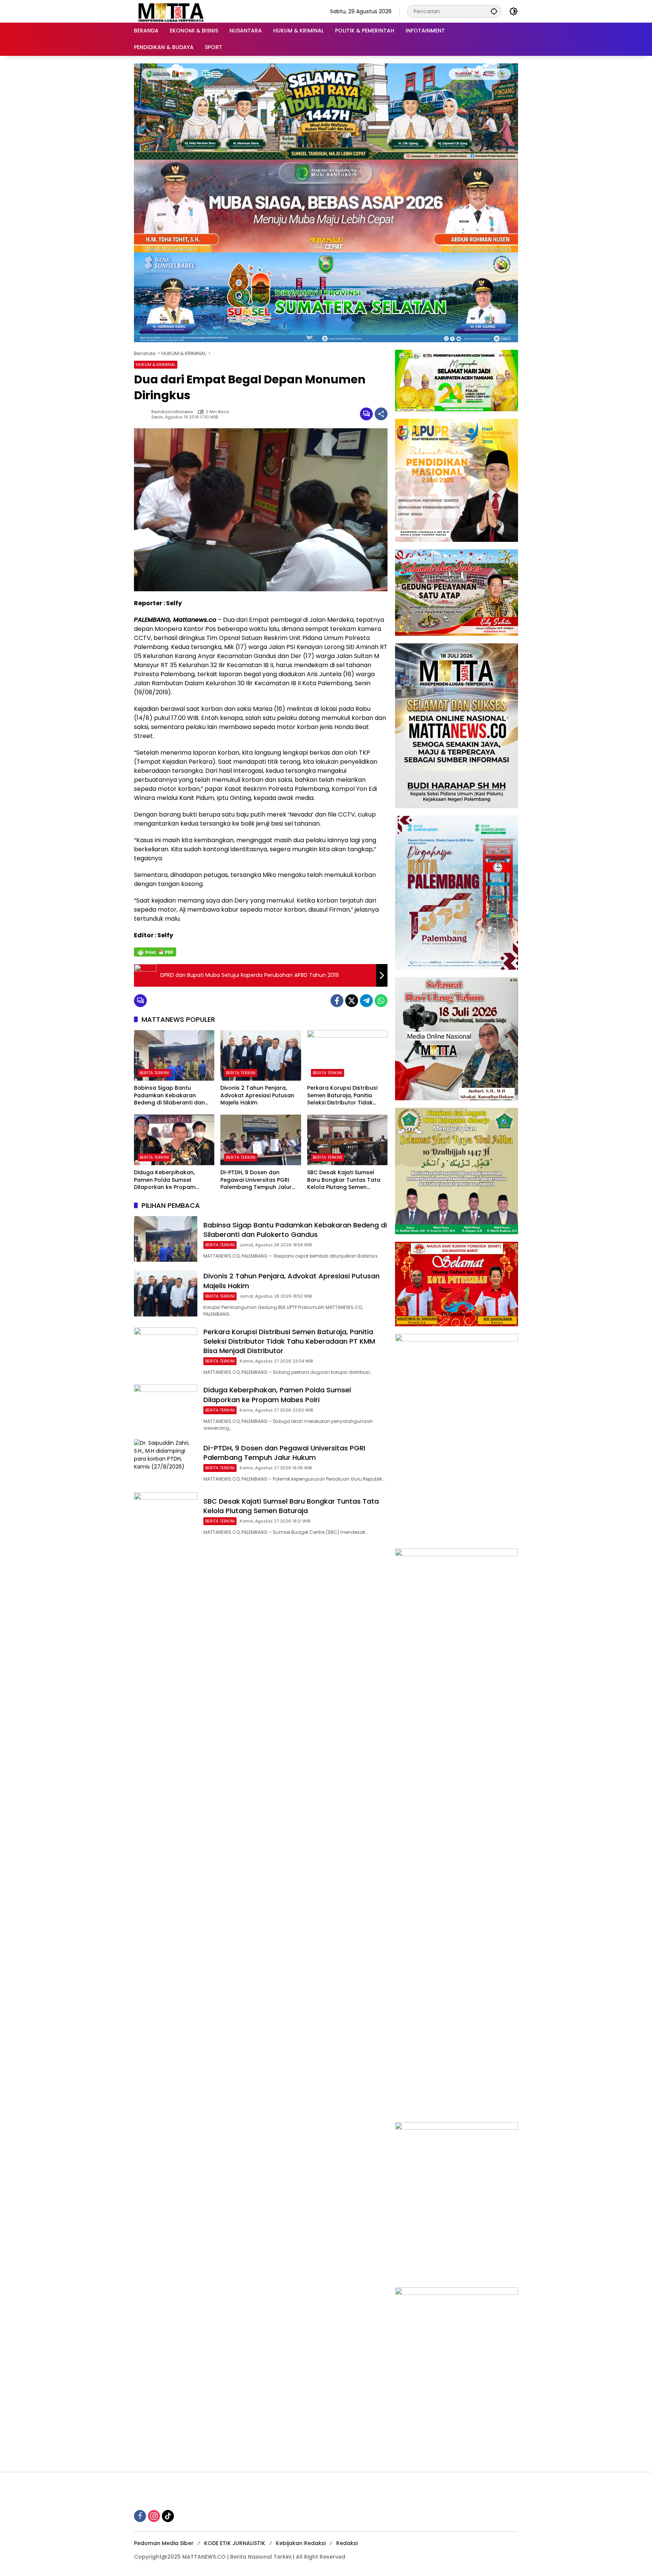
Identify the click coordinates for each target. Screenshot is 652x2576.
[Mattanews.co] (172, 11)
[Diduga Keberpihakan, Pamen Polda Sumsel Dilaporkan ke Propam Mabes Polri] (174, 1140)
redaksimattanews (172, 412)
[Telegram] (366, 1001)
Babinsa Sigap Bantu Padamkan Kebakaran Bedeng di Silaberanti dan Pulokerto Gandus (169, 1096)
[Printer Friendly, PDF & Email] (155, 952)
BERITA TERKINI (154, 1073)
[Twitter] (352, 1001)
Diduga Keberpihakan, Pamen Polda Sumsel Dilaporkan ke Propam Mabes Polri (165, 1180)
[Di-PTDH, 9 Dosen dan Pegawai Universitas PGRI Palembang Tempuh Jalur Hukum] (261, 1140)
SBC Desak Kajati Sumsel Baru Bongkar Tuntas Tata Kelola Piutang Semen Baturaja (344, 1180)
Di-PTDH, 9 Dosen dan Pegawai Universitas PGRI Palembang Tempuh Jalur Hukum (256, 1180)
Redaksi (347, 2543)
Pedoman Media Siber (164, 2543)
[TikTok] (168, 2516)
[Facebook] (337, 1001)
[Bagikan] (381, 414)
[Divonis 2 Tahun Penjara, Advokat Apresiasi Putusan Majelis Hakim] (261, 1055)
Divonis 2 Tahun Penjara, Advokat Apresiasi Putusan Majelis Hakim (257, 1095)
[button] (494, 11)
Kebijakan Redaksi (301, 2543)
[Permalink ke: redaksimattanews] (143, 414)
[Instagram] (154, 2516)
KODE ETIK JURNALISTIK (235, 2543)
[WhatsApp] (381, 1001)
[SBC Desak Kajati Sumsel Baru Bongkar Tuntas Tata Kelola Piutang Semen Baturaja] (347, 1140)
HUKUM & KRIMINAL (156, 364)
